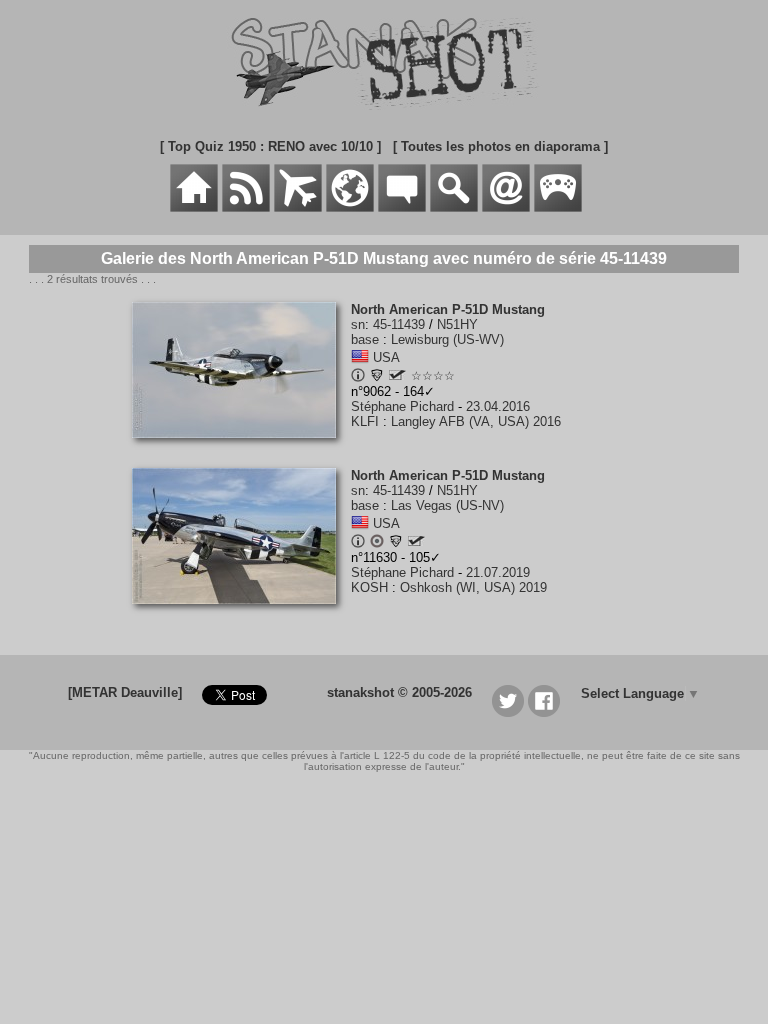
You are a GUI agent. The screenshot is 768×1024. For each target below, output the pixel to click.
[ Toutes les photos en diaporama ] (500, 146)
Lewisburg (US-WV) (447, 339)
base (365, 339)
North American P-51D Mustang (448, 309)
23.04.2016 (498, 406)
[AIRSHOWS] (350, 207)
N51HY (457, 324)
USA (386, 357)
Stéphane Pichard (402, 406)
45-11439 (399, 324)
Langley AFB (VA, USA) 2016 (476, 421)
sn (358, 324)
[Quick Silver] (397, 375)
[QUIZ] (558, 207)
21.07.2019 (498, 572)
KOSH (369, 587)
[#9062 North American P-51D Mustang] (241, 448)
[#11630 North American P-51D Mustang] (241, 614)
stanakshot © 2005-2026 (399, 692)
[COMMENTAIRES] (402, 207)
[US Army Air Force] (377, 377)
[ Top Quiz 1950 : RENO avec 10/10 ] (270, 146)
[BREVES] (246, 207)
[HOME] (194, 207)
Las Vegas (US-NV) (447, 505)
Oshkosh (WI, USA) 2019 (473, 587)
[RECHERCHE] (454, 207)
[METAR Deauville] (125, 692)
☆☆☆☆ (433, 376)
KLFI (365, 421)
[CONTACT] (506, 207)
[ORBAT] (298, 207)
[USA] (360, 357)
